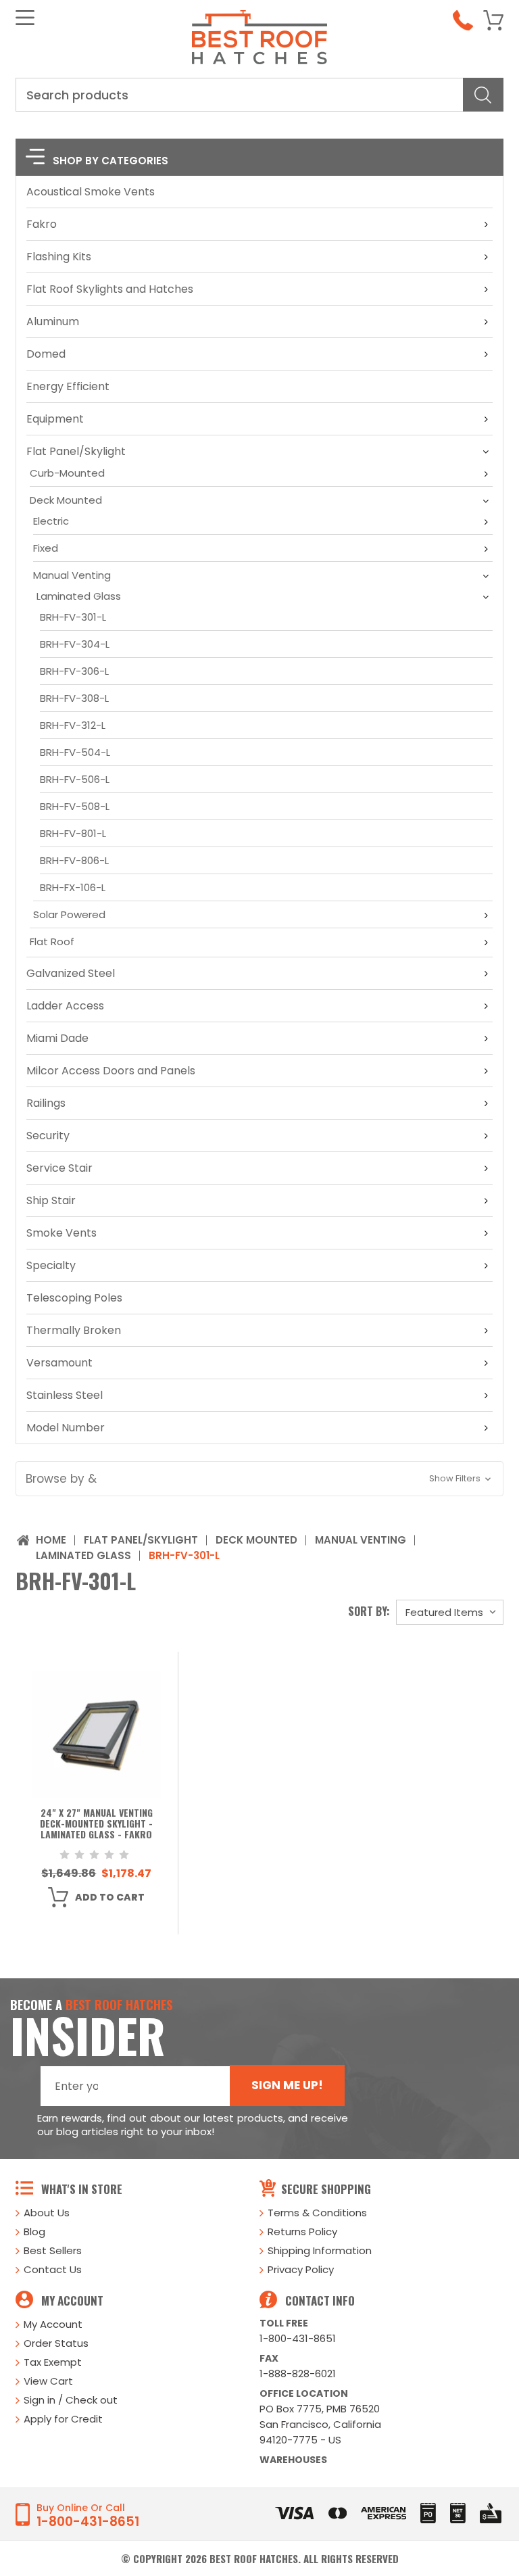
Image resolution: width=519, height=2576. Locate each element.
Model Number (66, 1428)
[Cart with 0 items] (493, 20)
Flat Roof (52, 941)
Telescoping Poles (74, 1298)
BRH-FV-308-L (74, 698)
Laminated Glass (79, 596)
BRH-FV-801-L (73, 833)
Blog (34, 2232)
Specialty (51, 1265)
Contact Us (53, 2269)
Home (51, 1540)
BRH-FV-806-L (74, 860)
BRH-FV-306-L (74, 671)
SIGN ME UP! (287, 2085)
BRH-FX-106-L (73, 887)
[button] (259, 1479)
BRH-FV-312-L (73, 725)
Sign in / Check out (71, 2400)
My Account (53, 2324)
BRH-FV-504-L (75, 752)
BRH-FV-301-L (73, 617)
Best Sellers (53, 2250)
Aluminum (53, 321)
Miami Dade (57, 1038)
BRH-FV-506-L (75, 779)
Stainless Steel (65, 1395)
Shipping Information (320, 2250)
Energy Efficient (68, 386)
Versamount (59, 1363)
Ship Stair (51, 1200)
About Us (47, 2213)
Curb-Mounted (67, 473)
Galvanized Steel (71, 973)
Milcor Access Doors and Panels (111, 1071)
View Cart (48, 2381)
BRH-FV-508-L (75, 806)
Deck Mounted (66, 500)
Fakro (42, 224)
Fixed (46, 548)
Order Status (56, 2343)
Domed (46, 354)
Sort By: (369, 1611)
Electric (51, 521)
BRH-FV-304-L (75, 644)
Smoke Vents (61, 1233)
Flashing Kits (59, 257)
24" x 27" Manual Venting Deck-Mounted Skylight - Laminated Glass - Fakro (96, 1824)
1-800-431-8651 (298, 2338)
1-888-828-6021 (298, 2374)
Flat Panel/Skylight (76, 451)
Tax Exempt (53, 2362)
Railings (46, 1103)
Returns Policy (302, 2232)
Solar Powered (69, 914)
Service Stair (59, 1168)
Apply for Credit (63, 2419)
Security (48, 1136)
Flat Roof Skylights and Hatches (110, 289)
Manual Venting (72, 575)
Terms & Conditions (317, 2213)
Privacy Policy (301, 2269)
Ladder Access (65, 1006)
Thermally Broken (74, 1330)
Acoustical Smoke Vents (91, 192)
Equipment (55, 419)
